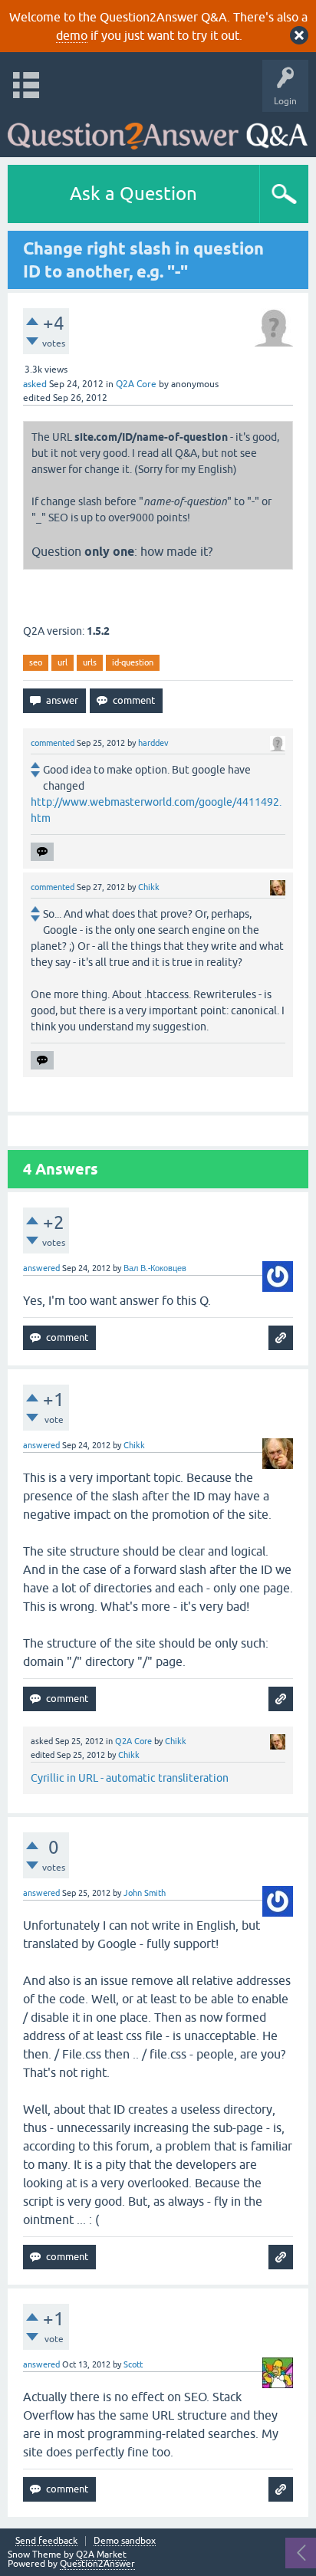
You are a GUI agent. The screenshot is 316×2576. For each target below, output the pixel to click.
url (63, 662)
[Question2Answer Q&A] (158, 131)
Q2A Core (136, 384)
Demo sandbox (125, 2541)
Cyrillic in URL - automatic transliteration (130, 1778)
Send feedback (46, 2541)
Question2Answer (97, 2564)
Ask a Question (133, 194)
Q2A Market (101, 2555)
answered (41, 1268)
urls (90, 662)
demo (72, 35)
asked (35, 384)
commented (53, 743)
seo (36, 662)
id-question (133, 662)
